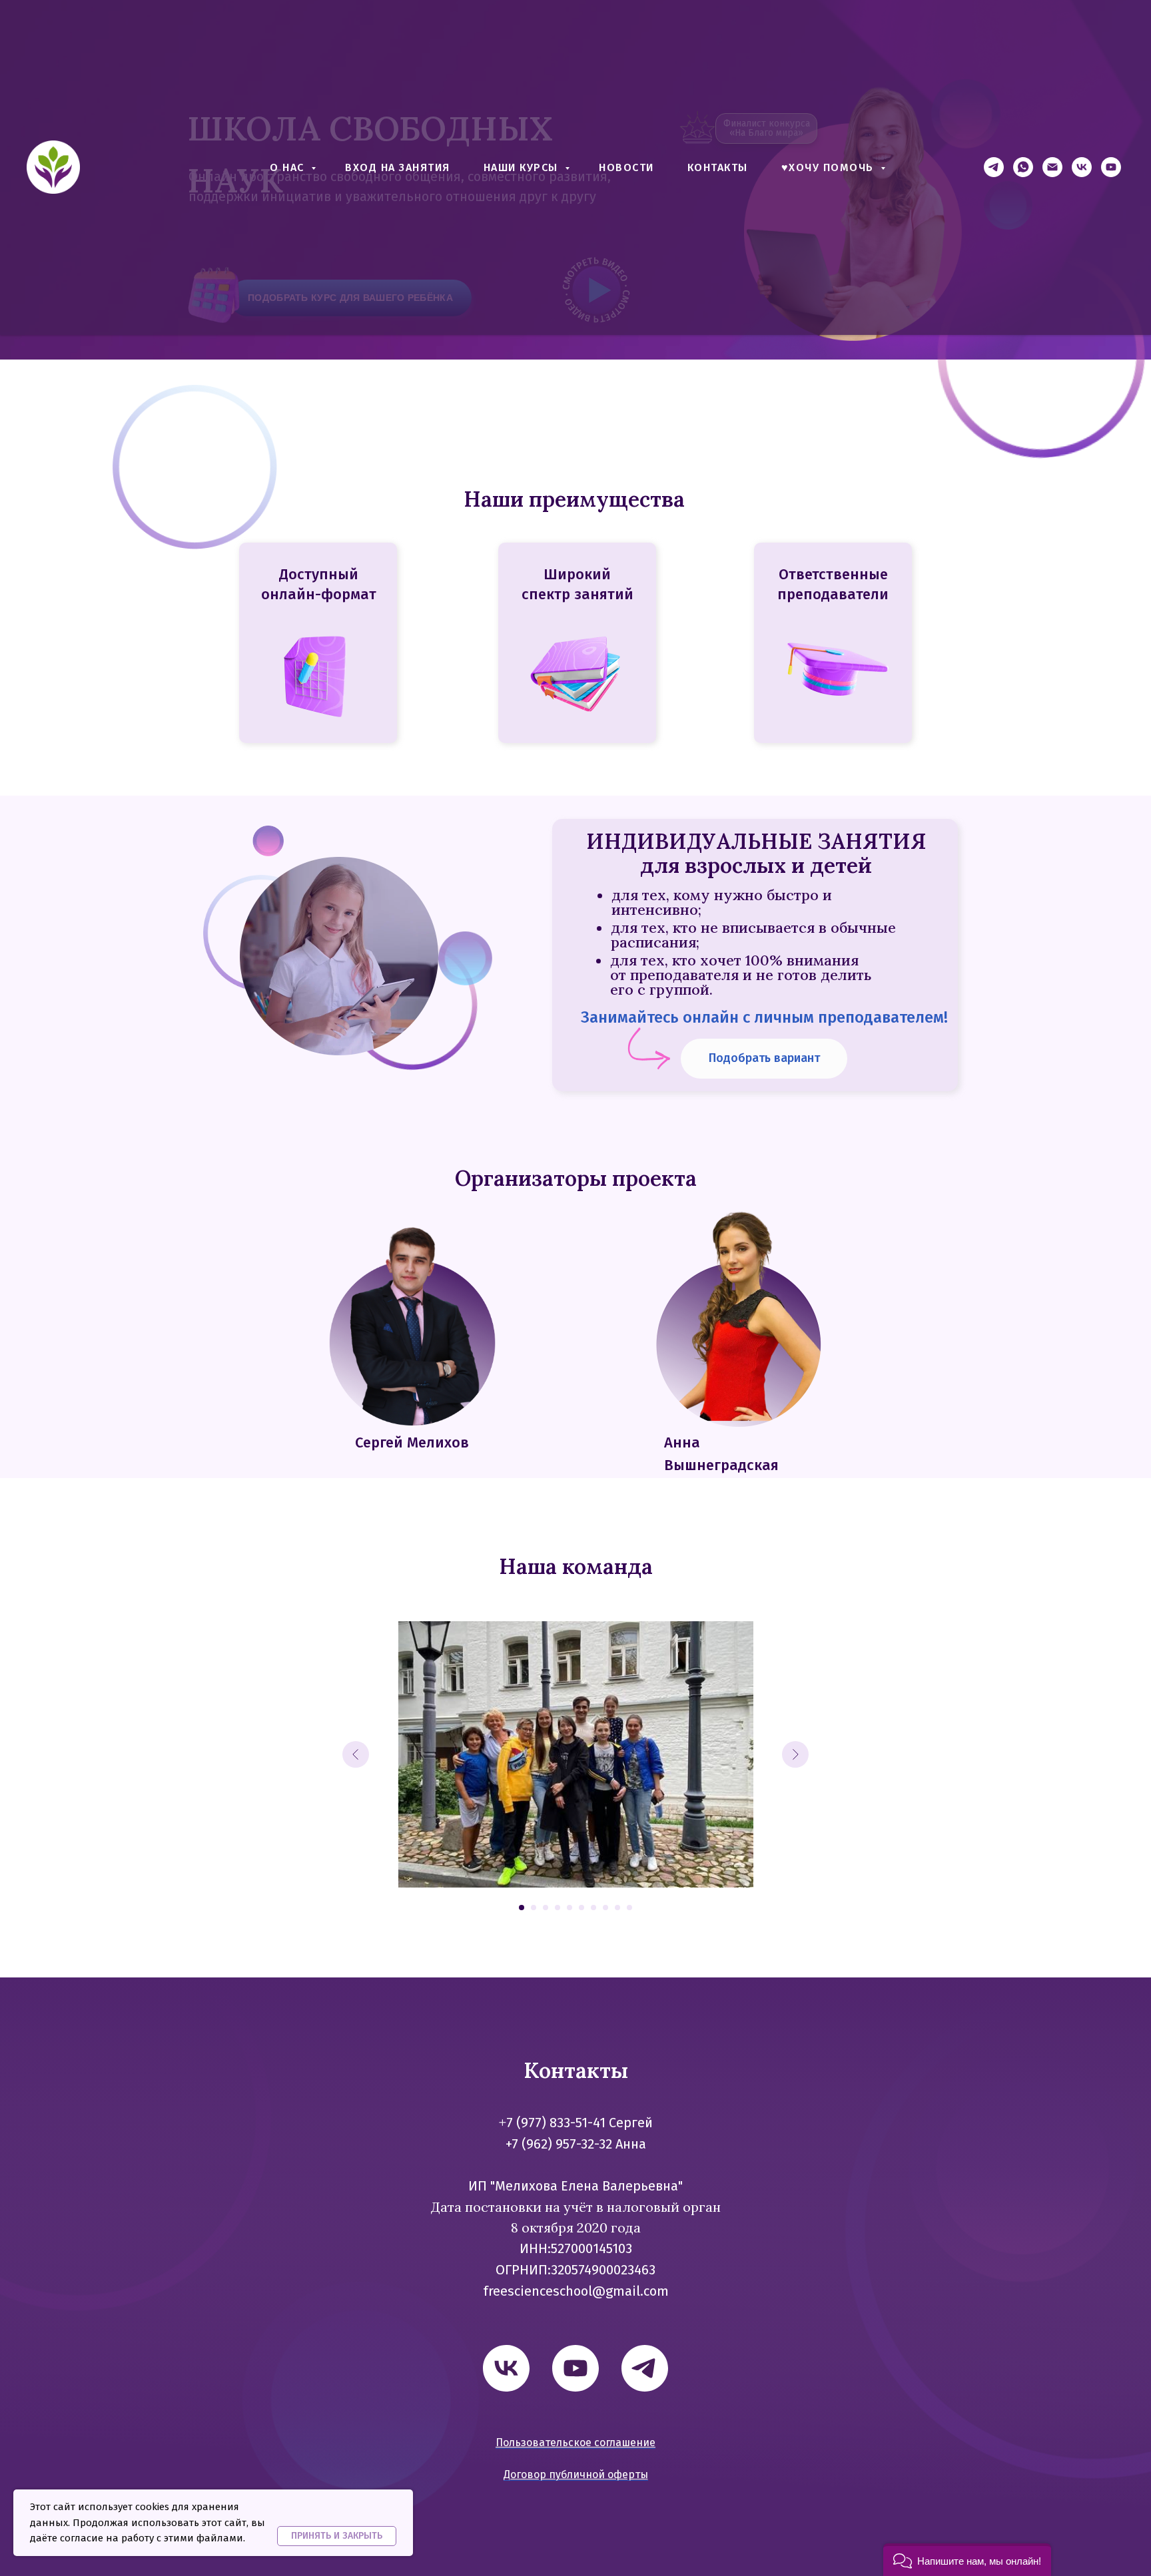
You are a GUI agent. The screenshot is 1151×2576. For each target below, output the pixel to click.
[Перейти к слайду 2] (534, 1908)
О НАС (289, 167)
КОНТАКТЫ (718, 167)
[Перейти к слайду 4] (558, 1908)
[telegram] (994, 167)
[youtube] (1111, 167)
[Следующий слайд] (795, 1754)
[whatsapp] (1023, 167)
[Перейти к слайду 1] (522, 1908)
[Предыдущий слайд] (356, 1754)
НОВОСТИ (626, 167)
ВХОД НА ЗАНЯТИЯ (398, 167)
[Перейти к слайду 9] (617, 1908)
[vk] (1082, 167)
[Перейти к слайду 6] (581, 1908)
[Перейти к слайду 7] (593, 1908)
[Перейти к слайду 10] (629, 1908)
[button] (967, 2560)
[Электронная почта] (1052, 167)
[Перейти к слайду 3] (546, 1908)
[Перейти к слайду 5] (570, 1908)
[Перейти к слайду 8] (605, 1908)
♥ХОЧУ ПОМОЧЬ (830, 167)
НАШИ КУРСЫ (523, 167)
